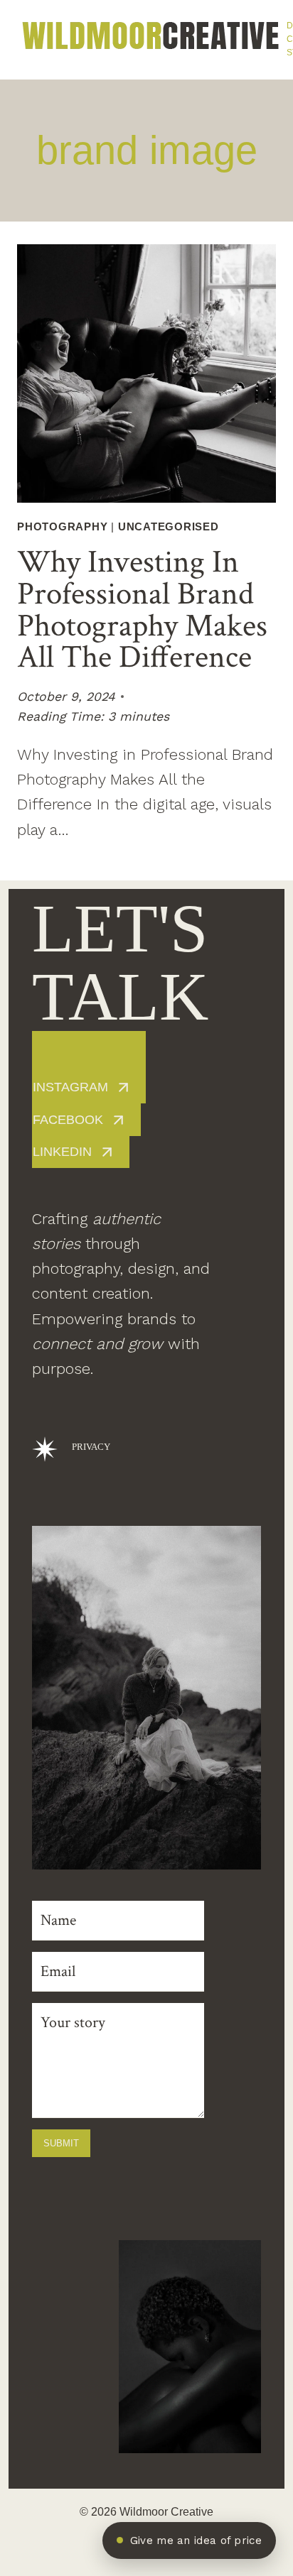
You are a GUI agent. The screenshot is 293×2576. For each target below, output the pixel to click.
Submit (61, 2143)
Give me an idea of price (196, 2540)
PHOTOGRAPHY (62, 526)
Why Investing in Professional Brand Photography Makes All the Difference (142, 610)
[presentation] (146, 373)
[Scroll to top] (273, 2327)
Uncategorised (169, 526)
